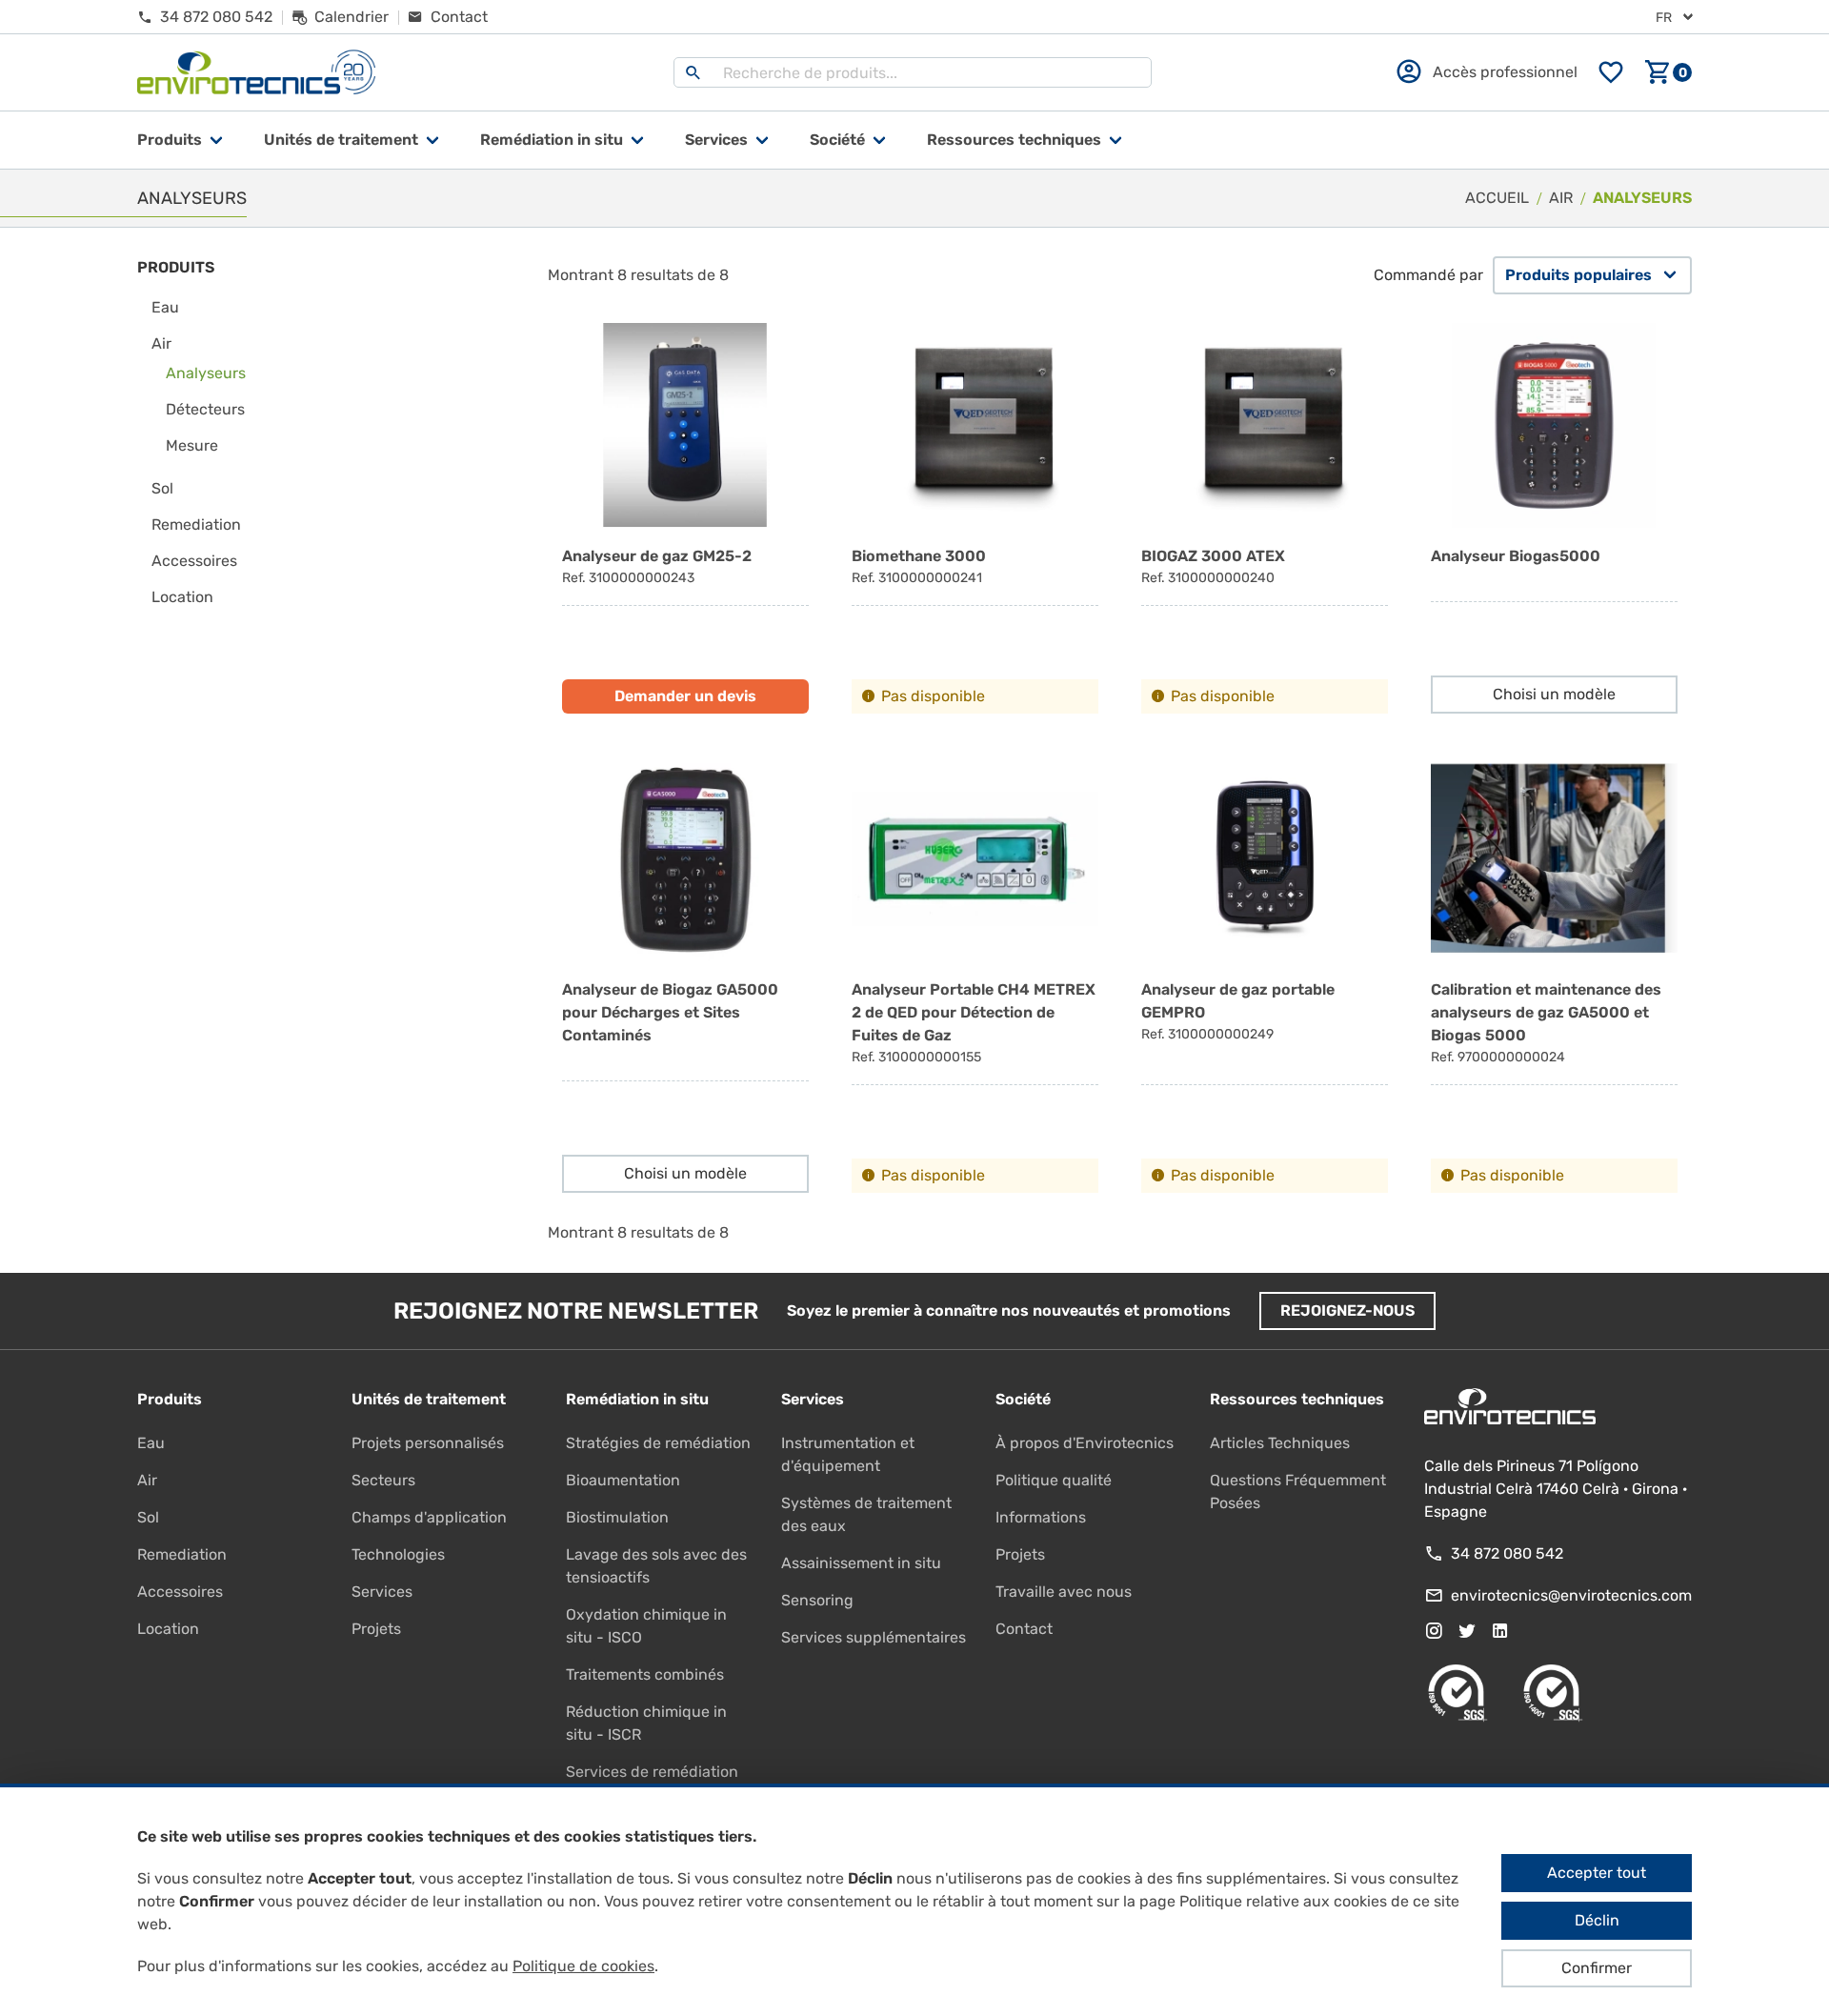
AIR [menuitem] (161, 343)
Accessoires (180, 1592)
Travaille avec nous (1064, 1592)
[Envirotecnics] (256, 73)
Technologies (398, 1554)
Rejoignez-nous (1347, 1310)
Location (168, 1629)
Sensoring (817, 1600)
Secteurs (383, 1480)
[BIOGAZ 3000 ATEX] (1265, 518)
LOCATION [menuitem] (182, 597)
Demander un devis (685, 696)
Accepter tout (1597, 1873)
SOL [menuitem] (162, 488)
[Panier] (1668, 72)
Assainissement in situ (861, 1563)
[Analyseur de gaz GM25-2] (685, 518)
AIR (1561, 198)
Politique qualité (1054, 1480)
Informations (1041, 1517)
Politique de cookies (583, 1966)
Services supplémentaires (874, 1637)
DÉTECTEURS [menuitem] (205, 409)
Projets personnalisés (428, 1443)
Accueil (1497, 198)
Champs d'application (429, 1517)
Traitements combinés (645, 1674)
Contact (1024, 1629)
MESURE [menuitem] (192, 445)
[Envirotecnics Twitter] (1467, 1631)
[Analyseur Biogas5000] (1554, 518)
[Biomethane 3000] (975, 518)
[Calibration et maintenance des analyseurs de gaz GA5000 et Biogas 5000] (1554, 975)
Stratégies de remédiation (658, 1443)
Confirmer (1597, 1968)
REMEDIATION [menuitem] (196, 524)
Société (837, 140)
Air (147, 1480)
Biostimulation (617, 1517)
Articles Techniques (1280, 1443)
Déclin (1597, 1920)
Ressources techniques (1014, 140)
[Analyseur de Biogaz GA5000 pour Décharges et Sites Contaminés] (685, 975)
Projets (376, 1629)
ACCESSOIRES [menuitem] (194, 561)
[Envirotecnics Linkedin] (1500, 1631)
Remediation (182, 1554)
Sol (148, 1517)
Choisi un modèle (1554, 694)
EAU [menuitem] (165, 307)
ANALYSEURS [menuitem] (206, 373)
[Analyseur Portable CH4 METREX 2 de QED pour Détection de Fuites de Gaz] (975, 975)
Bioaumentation (623, 1480)
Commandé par (1428, 275)
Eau (151, 1443)
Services (716, 140)
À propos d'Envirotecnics (1085, 1443)
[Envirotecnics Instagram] (1434, 1631)
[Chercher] (693, 72)
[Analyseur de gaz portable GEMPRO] (1265, 975)
